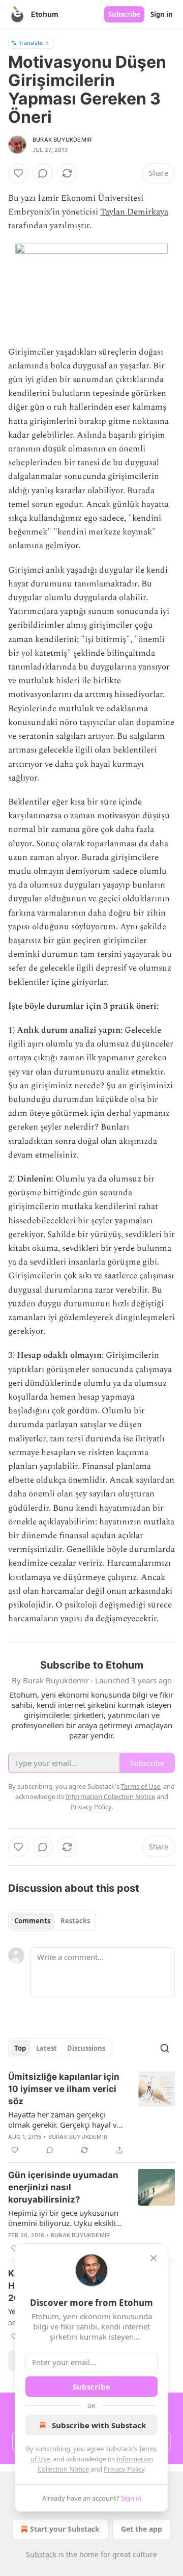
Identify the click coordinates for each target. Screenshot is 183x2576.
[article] (91, 2113)
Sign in (162, 14)
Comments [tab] (32, 1921)
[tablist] (52, 1921)
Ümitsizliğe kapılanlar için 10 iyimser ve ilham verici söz (64, 2089)
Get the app (142, 2529)
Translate (31, 43)
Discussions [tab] (86, 2048)
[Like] (18, 173)
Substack (41, 2554)
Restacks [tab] (75, 1921)
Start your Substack (65, 2529)
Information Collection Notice (110, 1796)
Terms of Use (141, 1786)
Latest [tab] (47, 2048)
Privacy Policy (124, 2469)
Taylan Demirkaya (134, 212)
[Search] (165, 2048)
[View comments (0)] (43, 173)
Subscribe (124, 14)
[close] (154, 2258)
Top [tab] (20, 2048)
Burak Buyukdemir (62, 140)
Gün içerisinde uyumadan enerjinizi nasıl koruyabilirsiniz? (63, 2187)
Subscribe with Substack (99, 2425)
